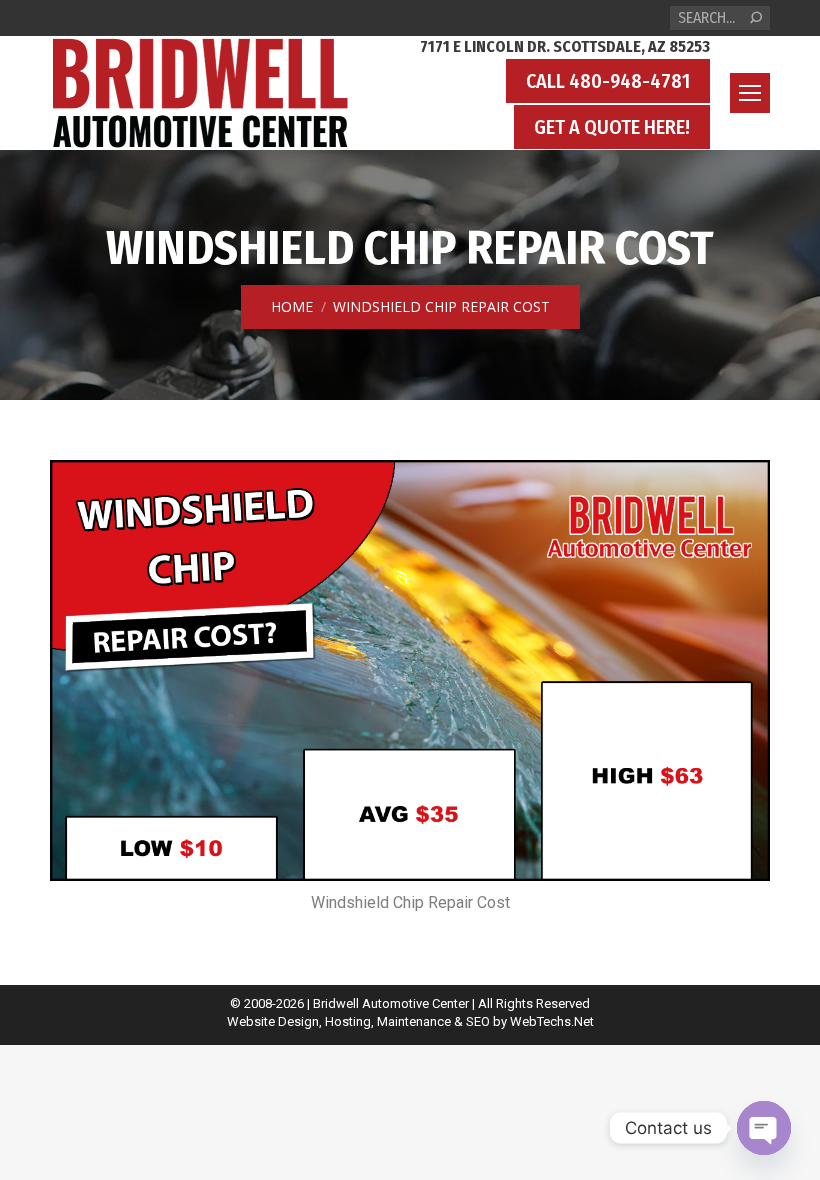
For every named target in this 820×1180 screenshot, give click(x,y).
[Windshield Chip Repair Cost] (410, 671)
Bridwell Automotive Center (391, 1003)
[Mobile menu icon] (750, 93)
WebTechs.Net (552, 1021)
